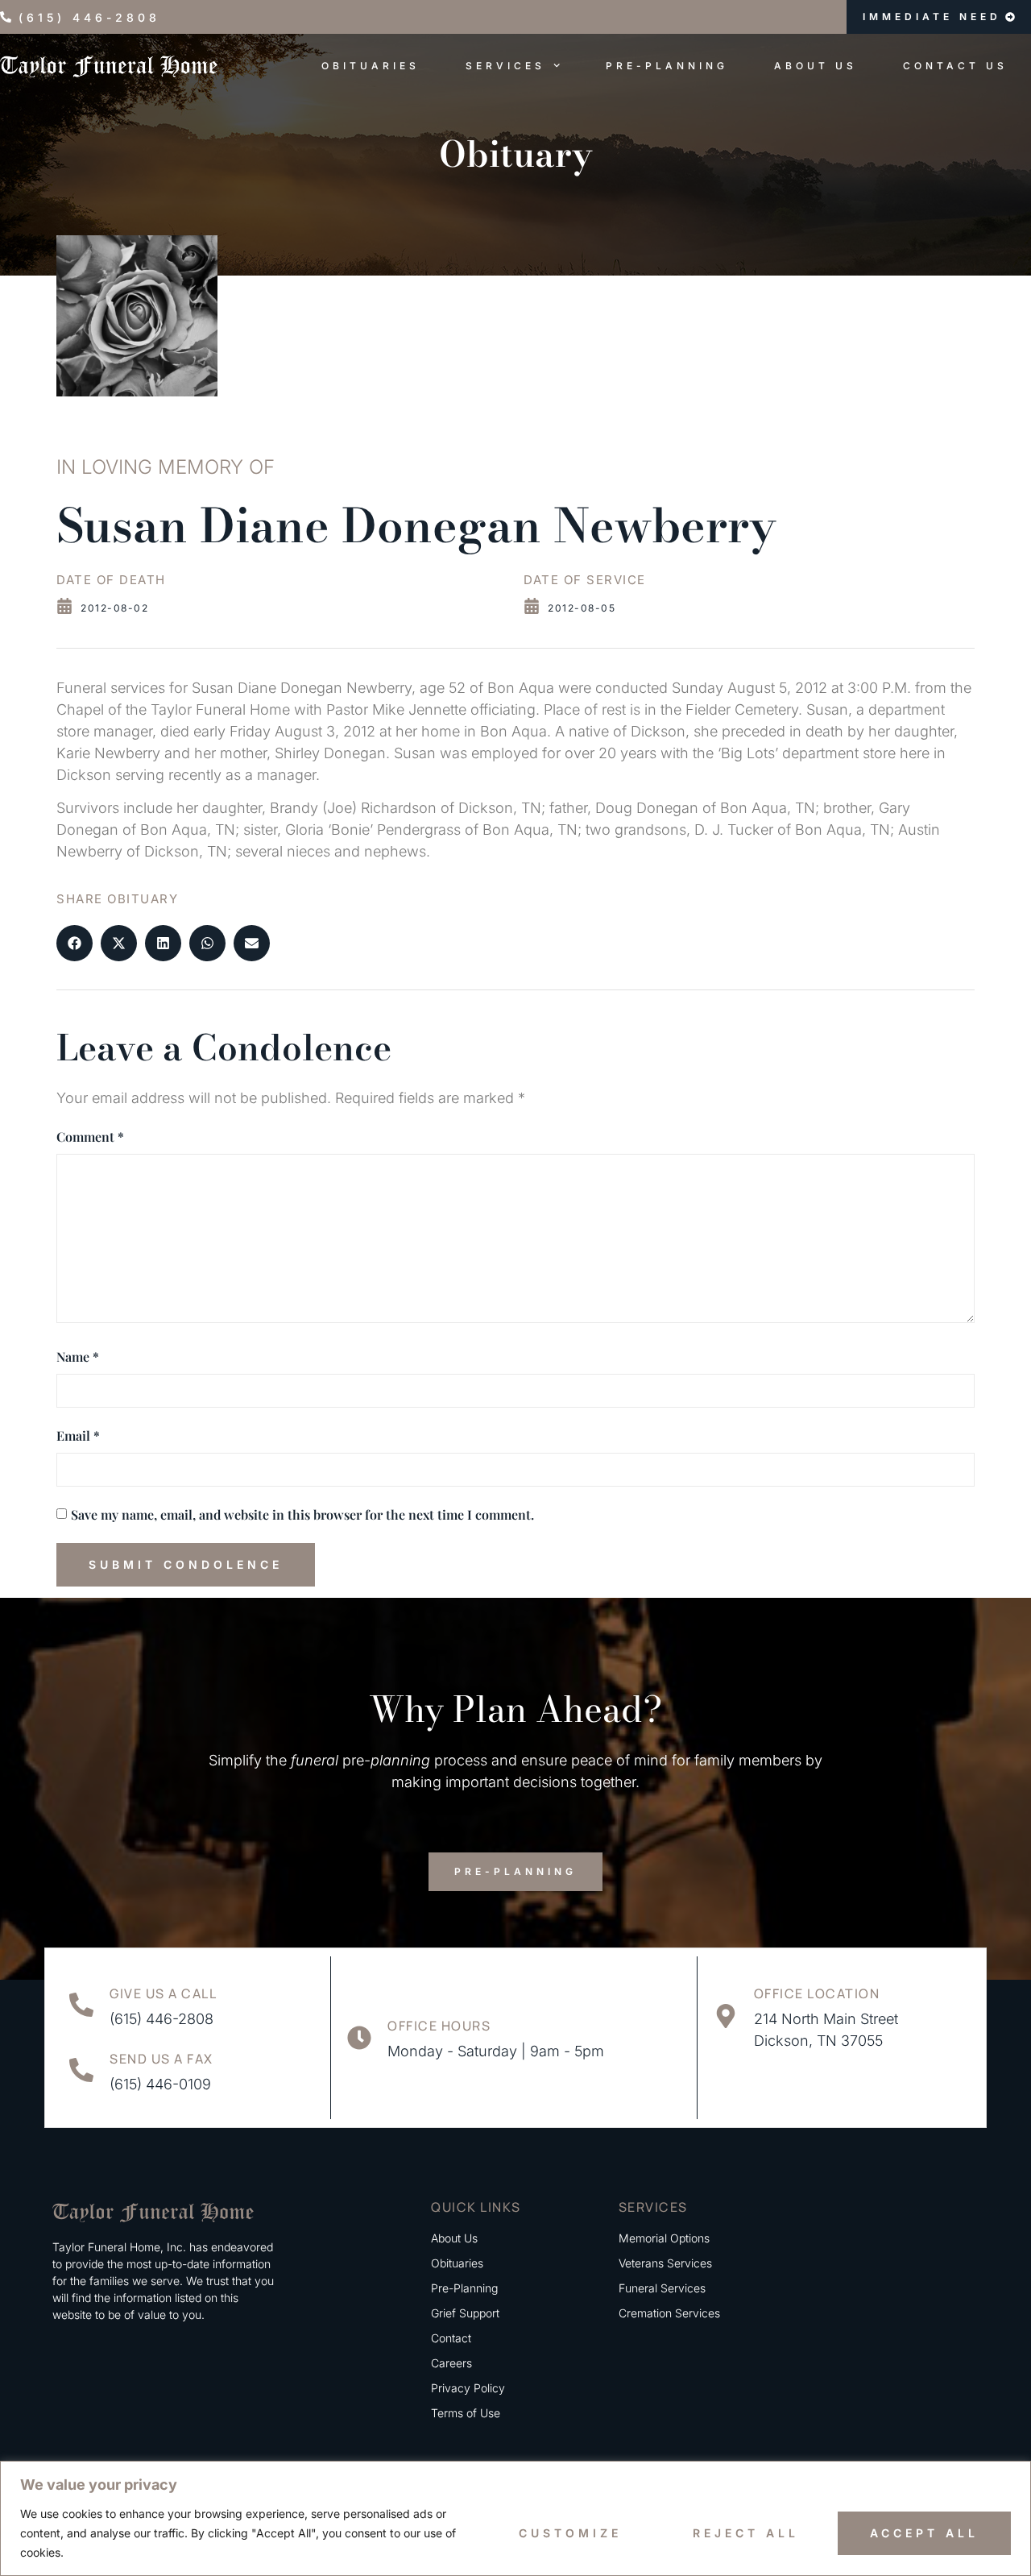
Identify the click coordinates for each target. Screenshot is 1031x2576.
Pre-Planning (667, 66)
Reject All (746, 2533)
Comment (90, 1137)
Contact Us (955, 66)
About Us (816, 66)
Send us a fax (161, 2059)
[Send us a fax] (81, 2070)
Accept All (924, 2533)
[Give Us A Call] (81, 2005)
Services (505, 66)
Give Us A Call (163, 1993)
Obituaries (371, 66)
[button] (75, 943)
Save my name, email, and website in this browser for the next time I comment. (302, 1514)
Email (78, 1435)
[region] (515, 2518)
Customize (570, 2533)
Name (78, 1356)
